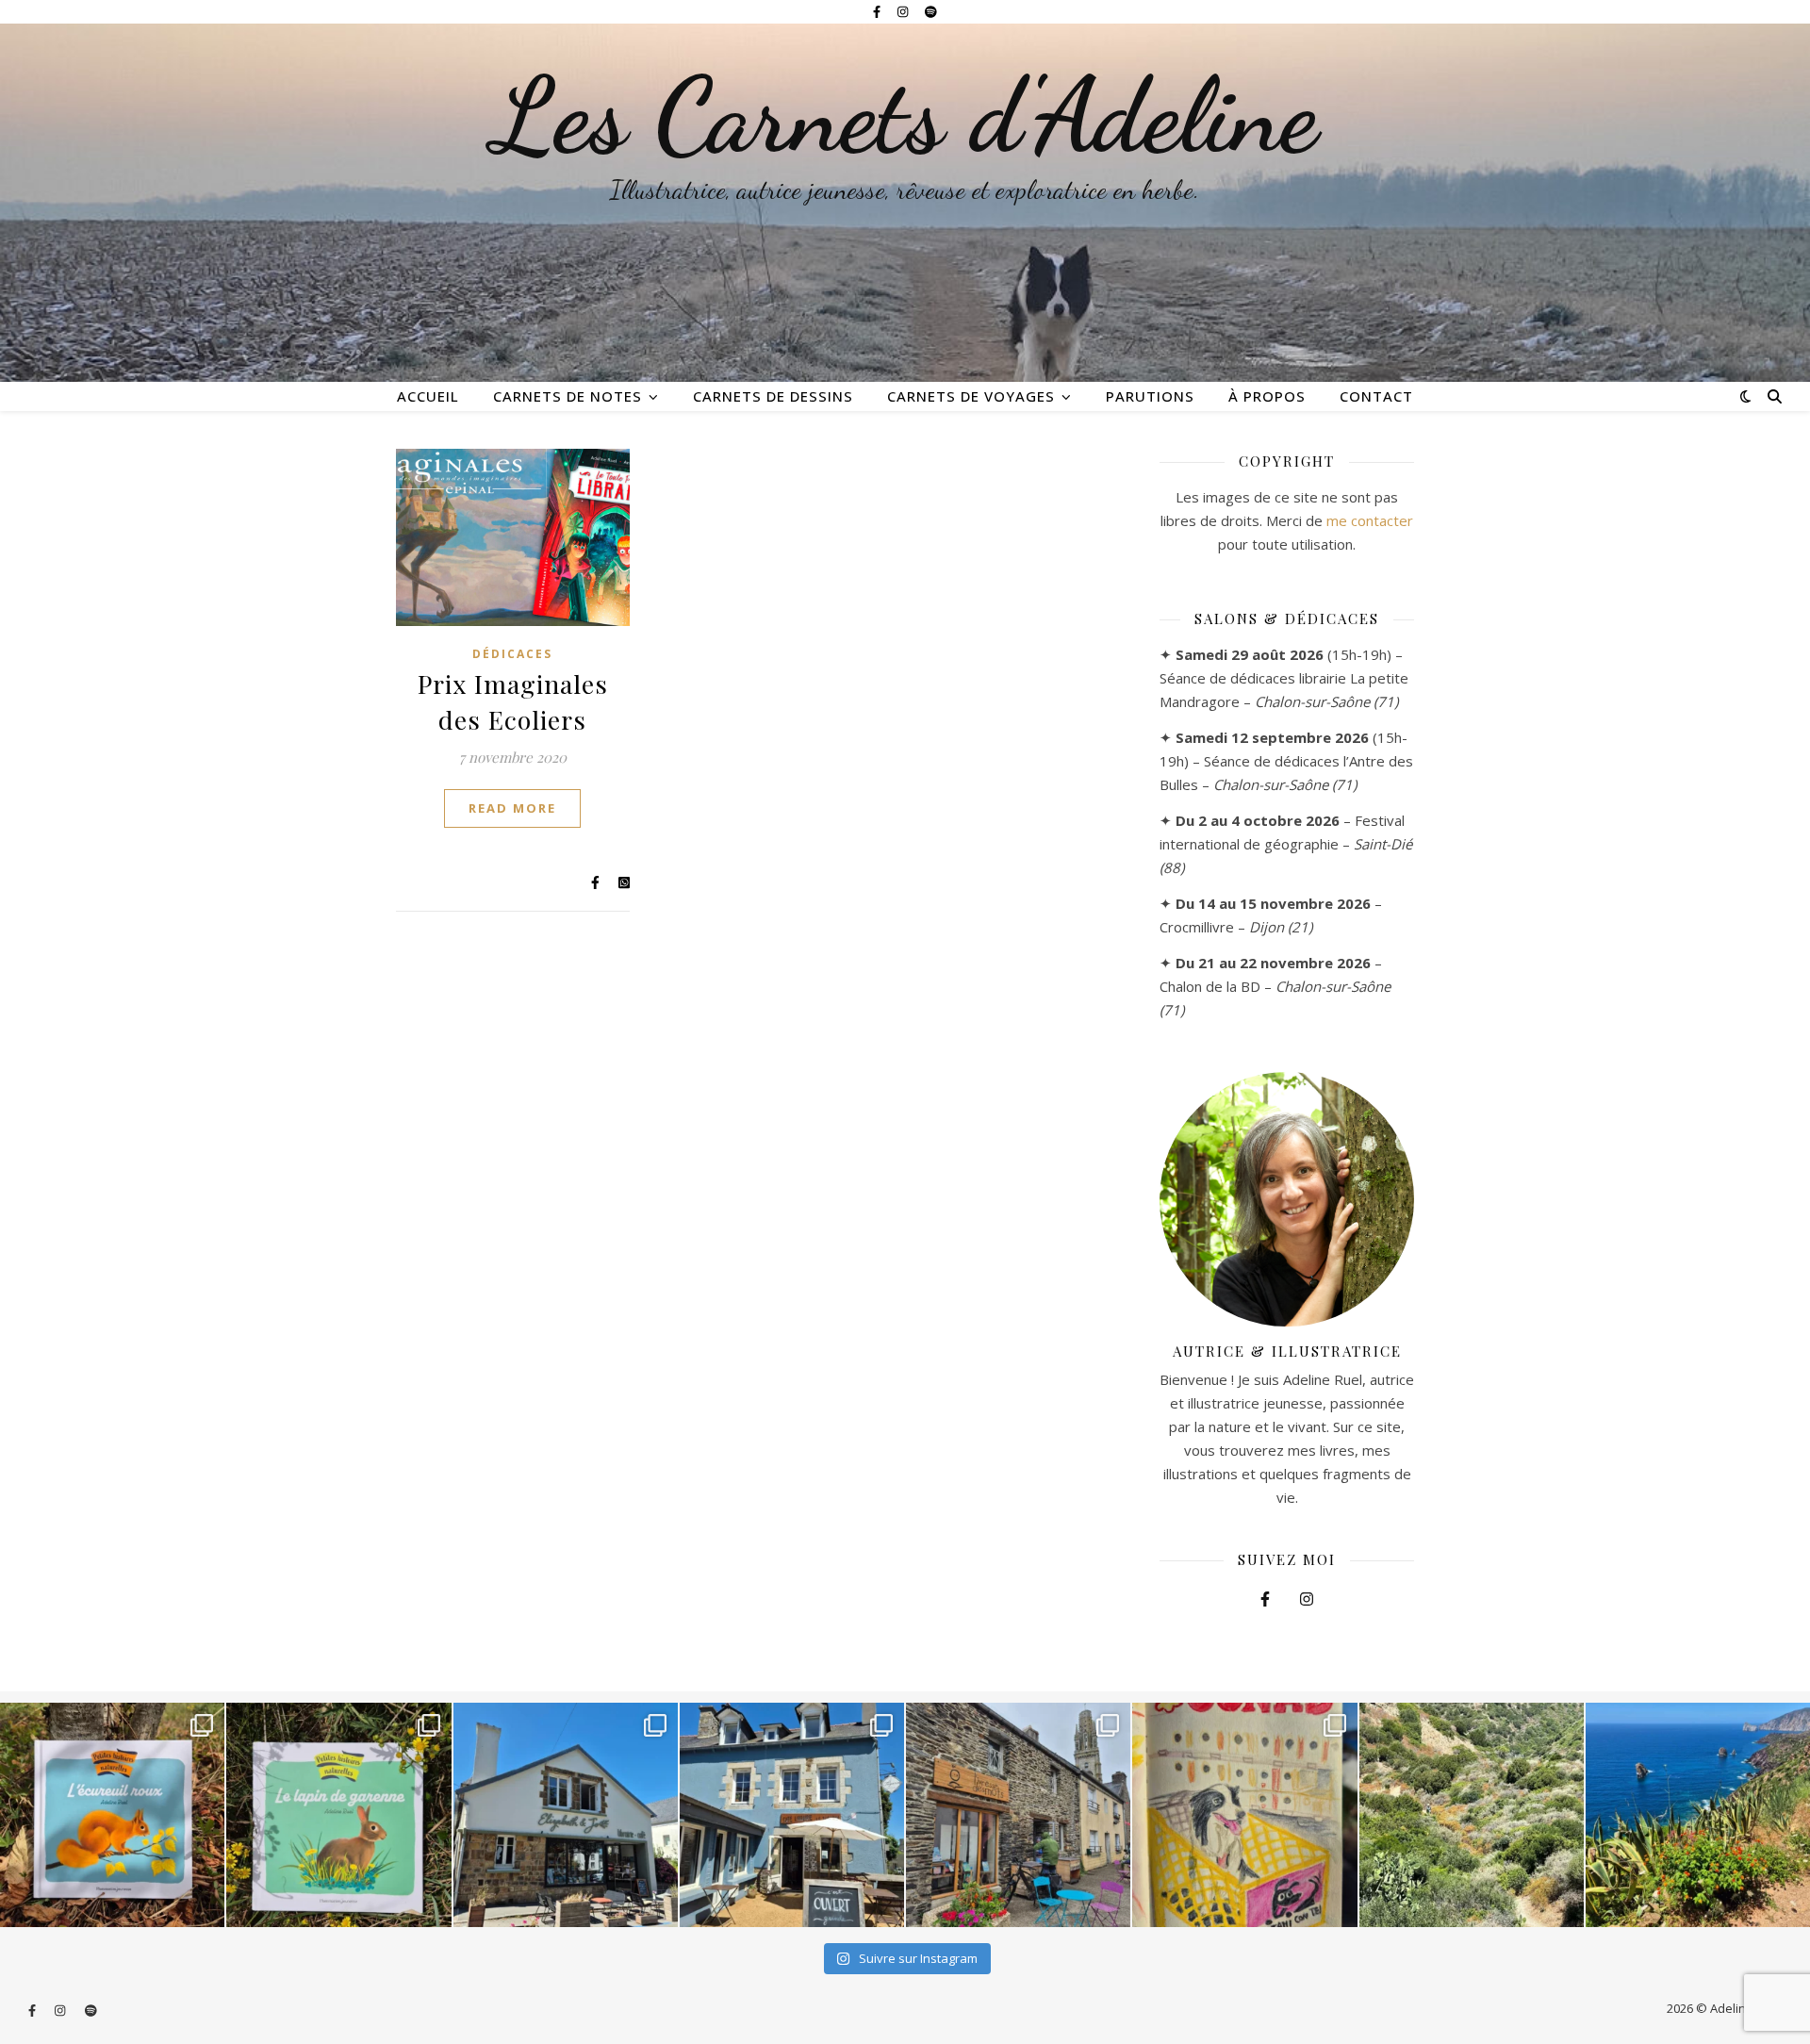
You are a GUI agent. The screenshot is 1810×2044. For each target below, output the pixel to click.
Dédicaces (512, 654)
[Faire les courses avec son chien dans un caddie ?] (1244, 1815)
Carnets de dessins (773, 396)
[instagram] (904, 11)
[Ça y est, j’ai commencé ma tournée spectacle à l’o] (1018, 1815)
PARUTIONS (1150, 396)
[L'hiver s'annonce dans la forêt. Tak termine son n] (112, 1815)
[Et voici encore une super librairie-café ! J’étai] (566, 1815)
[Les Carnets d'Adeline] (905, 203)
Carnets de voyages (971, 396)
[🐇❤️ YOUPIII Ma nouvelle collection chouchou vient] (338, 1815)
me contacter (1370, 520)
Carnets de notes (568, 396)
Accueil (428, 396)
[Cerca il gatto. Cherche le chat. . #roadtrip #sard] (1698, 1815)
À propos (1267, 396)
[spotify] (931, 11)
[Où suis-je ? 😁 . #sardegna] (1472, 1815)
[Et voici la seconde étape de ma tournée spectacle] (792, 1815)
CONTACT (1376, 396)
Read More (512, 808)
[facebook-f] (878, 11)
